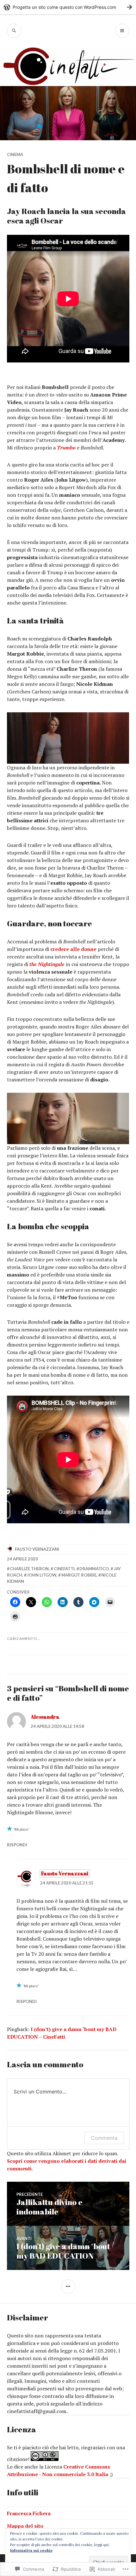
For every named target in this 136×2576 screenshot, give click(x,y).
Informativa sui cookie (31, 2550)
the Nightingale (47, 964)
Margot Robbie (79, 1575)
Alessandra (45, 1717)
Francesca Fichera (29, 2513)
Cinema (15, 154)
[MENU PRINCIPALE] (122, 31)
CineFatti (64, 1569)
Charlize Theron (29, 1569)
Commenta (104, 2138)
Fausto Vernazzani (37, 1549)
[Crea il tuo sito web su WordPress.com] (68, 7)
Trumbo (66, 448)
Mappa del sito (25, 2526)
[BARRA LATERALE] (68, 2287)
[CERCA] (14, 31)
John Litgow (42, 1575)
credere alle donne (73, 949)
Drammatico (94, 1569)
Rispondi (17, 1845)
